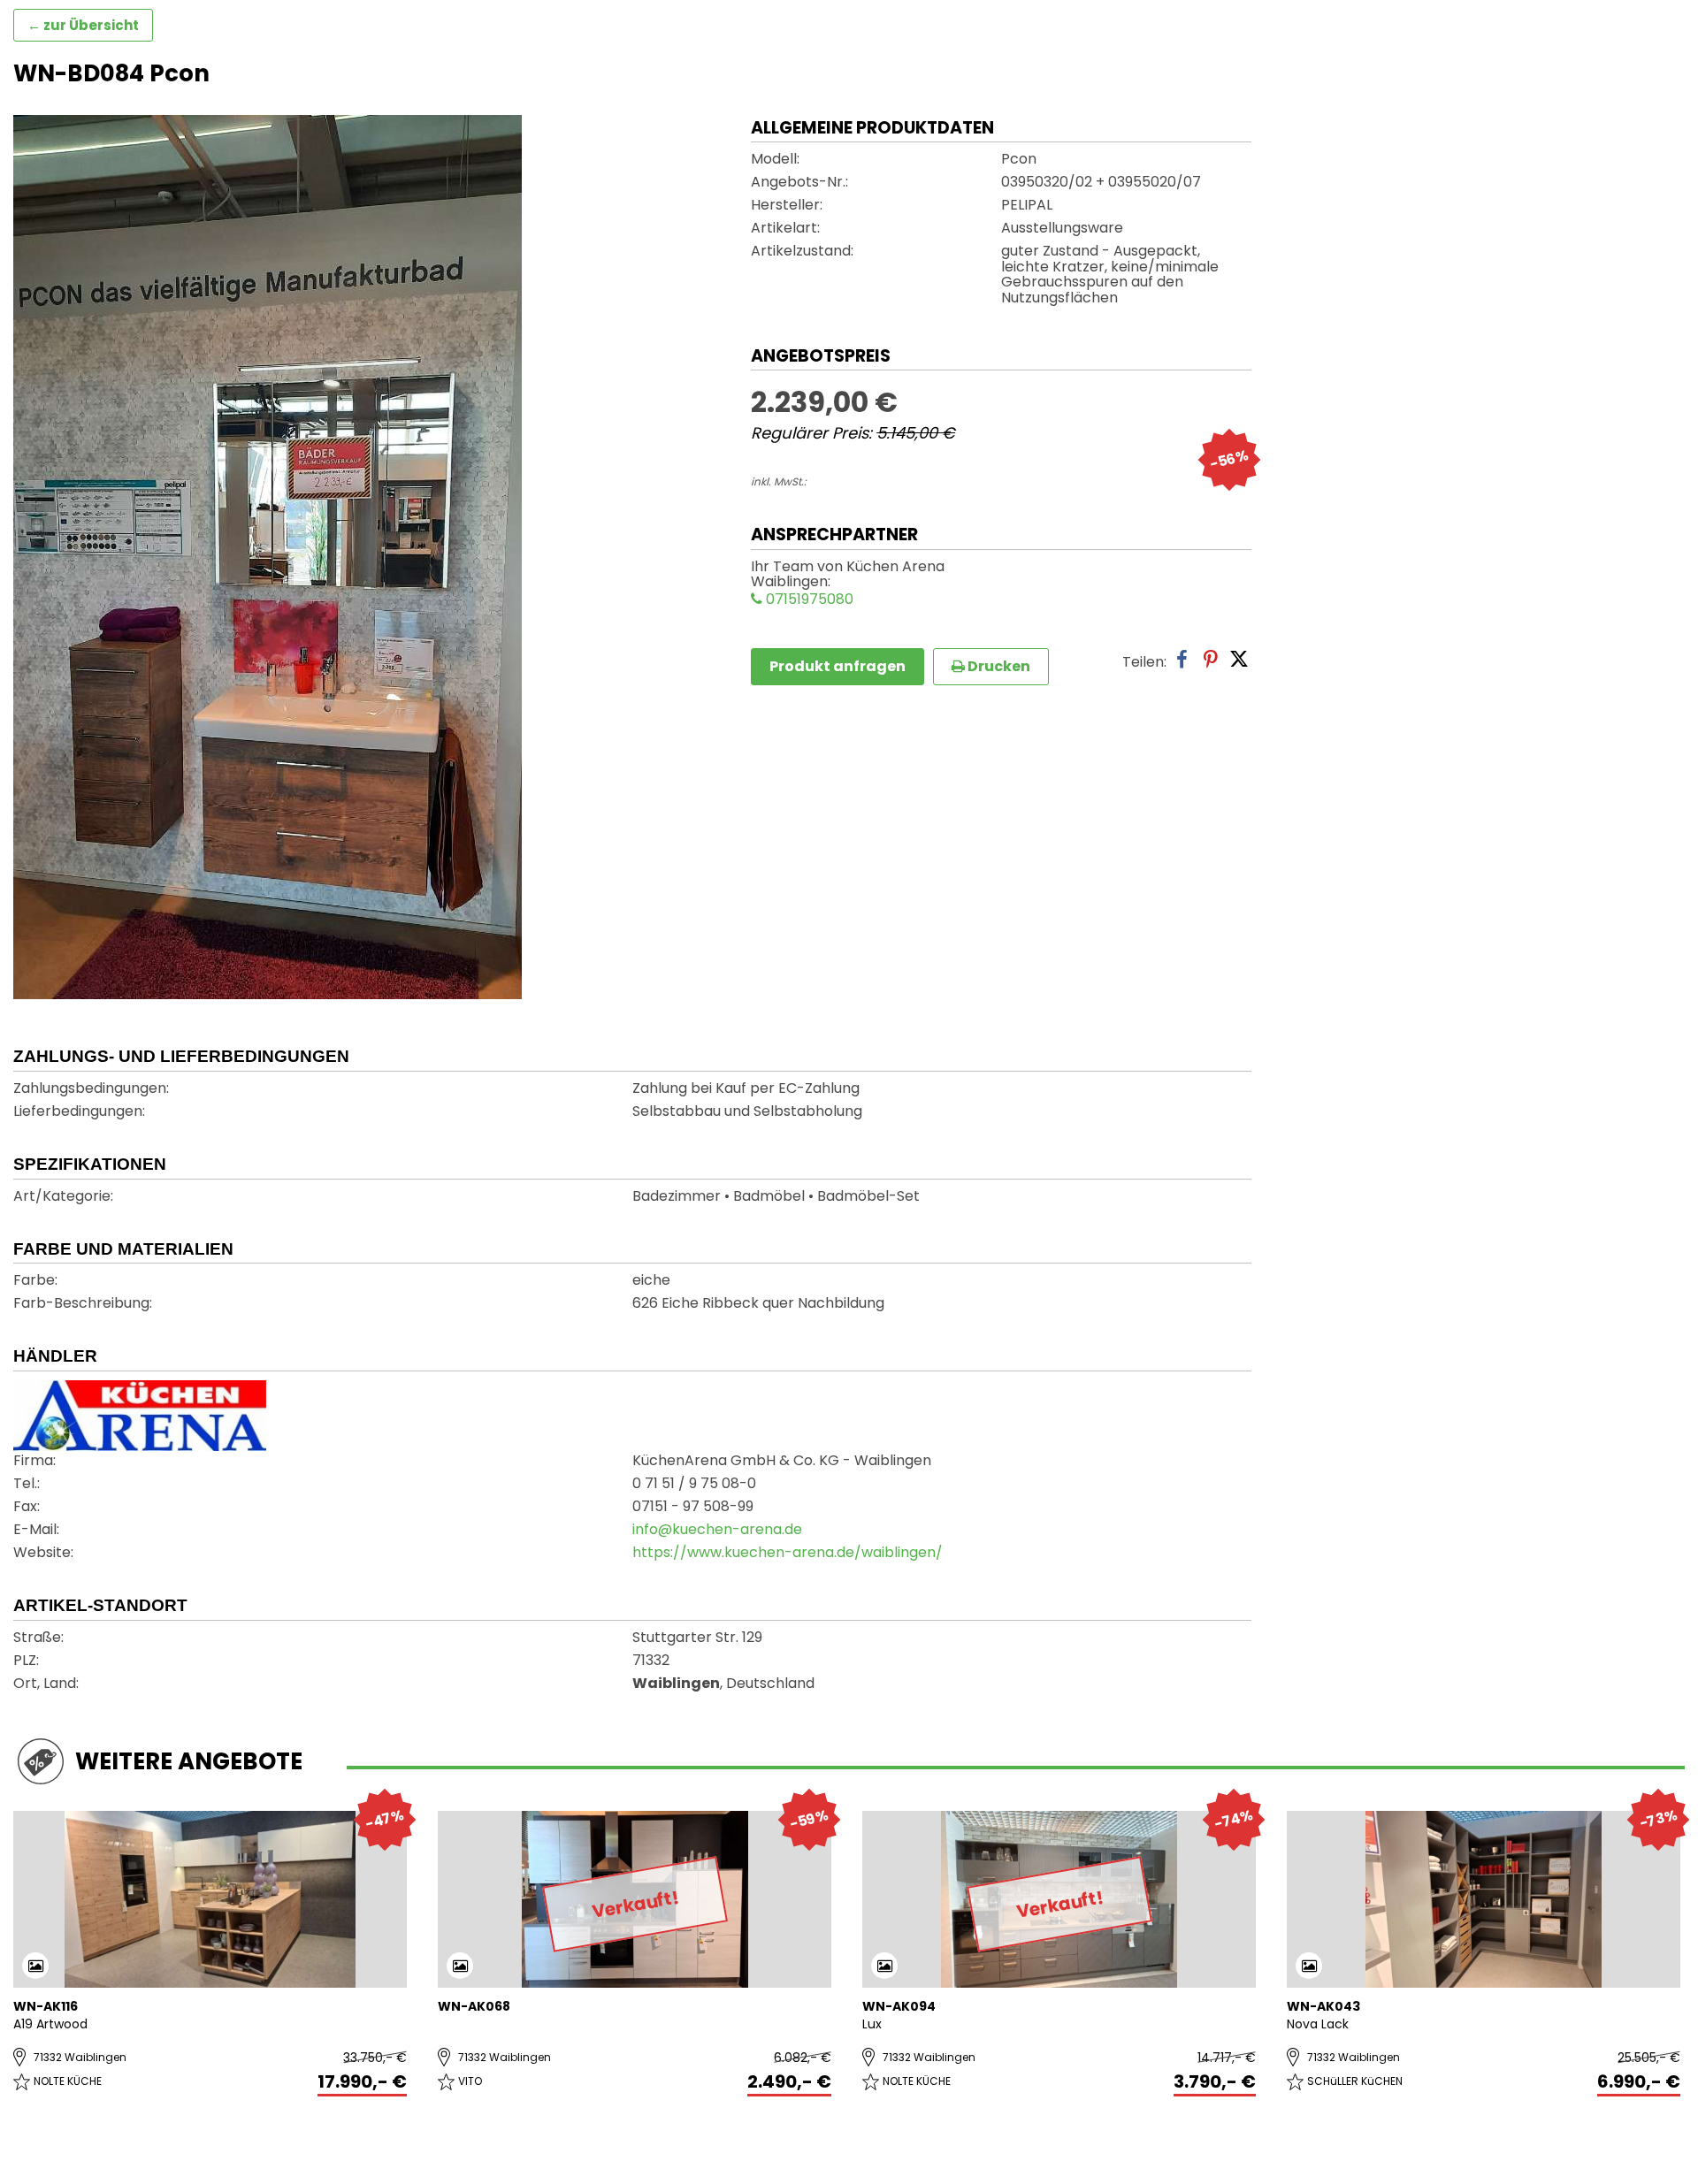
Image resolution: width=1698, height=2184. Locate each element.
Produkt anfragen (838, 666)
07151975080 (808, 600)
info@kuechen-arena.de (717, 1531)
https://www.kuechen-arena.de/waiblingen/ (788, 1554)
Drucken (998, 666)
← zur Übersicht (83, 25)
